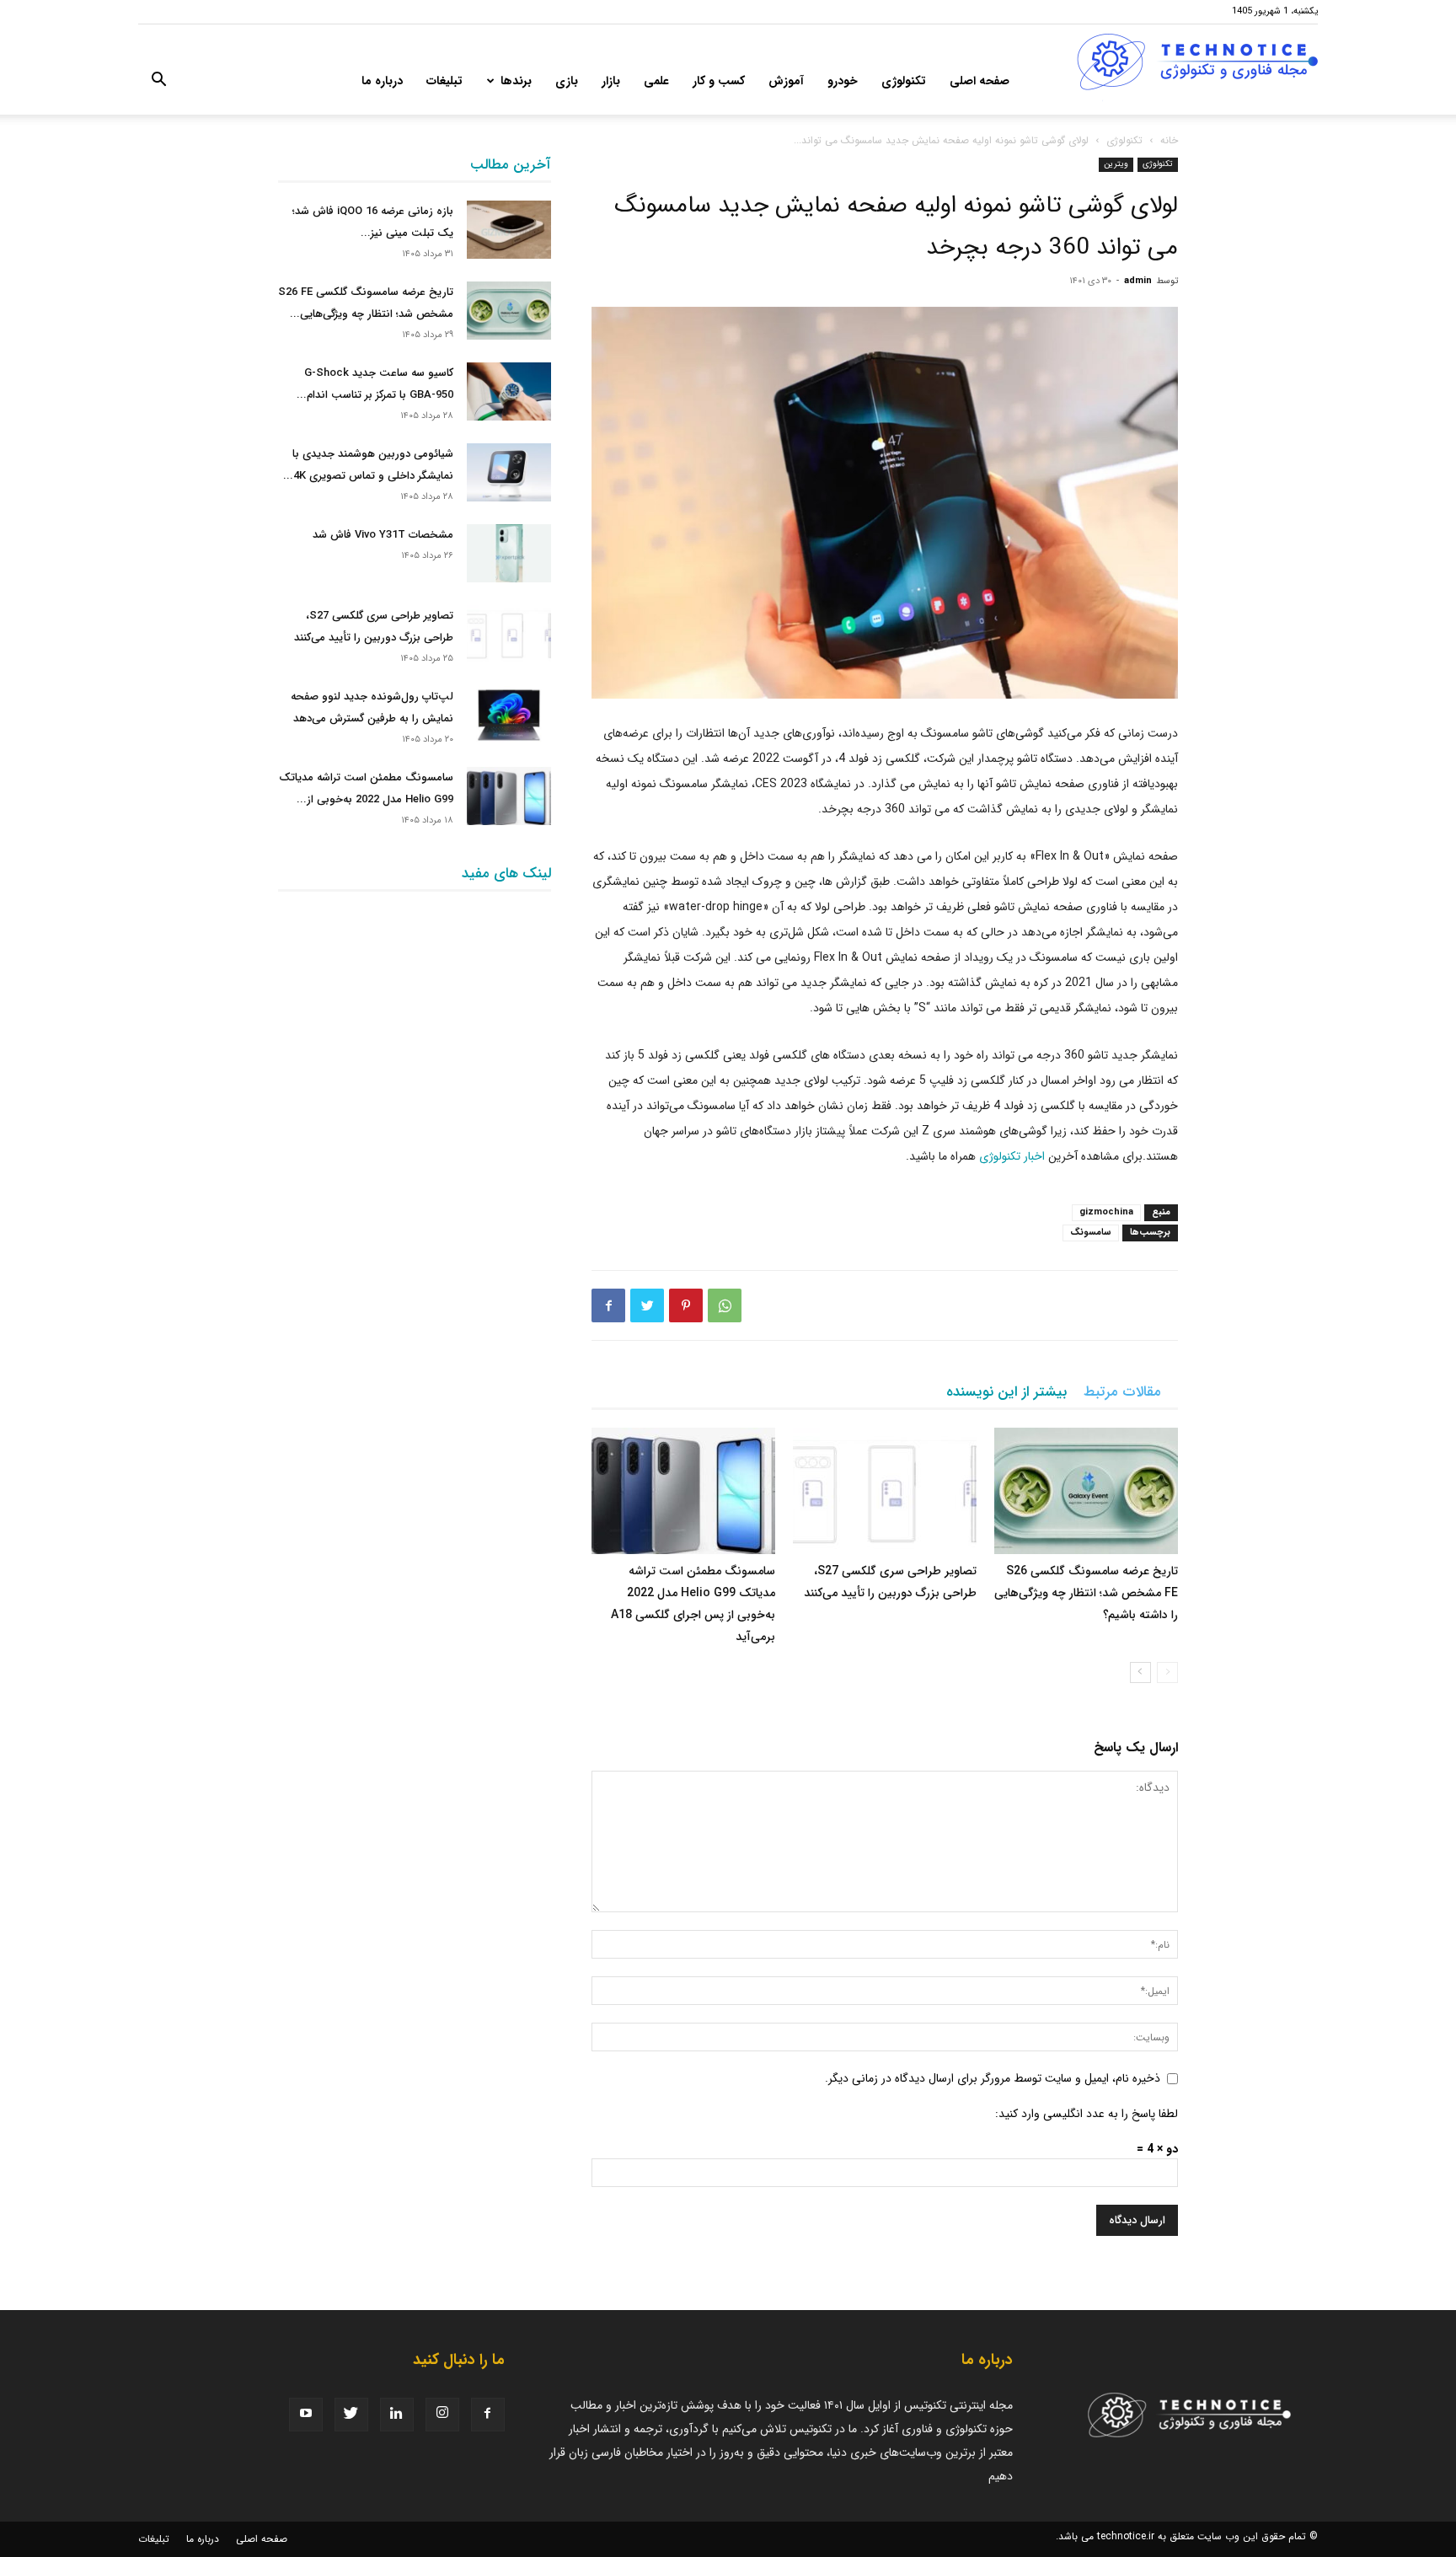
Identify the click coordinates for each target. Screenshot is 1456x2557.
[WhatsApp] (725, 1305)
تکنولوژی (904, 81)
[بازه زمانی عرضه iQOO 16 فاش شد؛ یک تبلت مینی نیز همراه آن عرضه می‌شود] (509, 230)
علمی (656, 81)
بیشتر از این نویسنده (1006, 1392)
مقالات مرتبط (1122, 1392)
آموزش (786, 81)
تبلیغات (444, 81)
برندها (516, 81)
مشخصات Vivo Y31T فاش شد (383, 535)
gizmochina (1106, 1212)
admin (1138, 281)
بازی (567, 81)
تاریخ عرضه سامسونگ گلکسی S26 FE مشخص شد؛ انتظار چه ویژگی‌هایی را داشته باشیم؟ (1086, 1593)
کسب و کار (719, 81)
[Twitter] (647, 1305)
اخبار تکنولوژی (1012, 1156)
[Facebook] (608, 1305)
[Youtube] (306, 2415)
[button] (158, 83)
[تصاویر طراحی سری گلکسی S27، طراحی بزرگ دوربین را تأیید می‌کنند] (885, 1491)
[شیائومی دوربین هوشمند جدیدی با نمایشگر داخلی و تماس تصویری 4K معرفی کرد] (509, 472)
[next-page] (1140, 1673)
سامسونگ (1091, 1233)
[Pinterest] (686, 1305)
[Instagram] (442, 2415)
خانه (1169, 140)
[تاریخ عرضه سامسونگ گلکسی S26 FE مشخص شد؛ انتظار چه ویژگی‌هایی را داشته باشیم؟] (1086, 1491)
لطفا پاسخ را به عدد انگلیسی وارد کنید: (1087, 2114)
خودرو (843, 81)
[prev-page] (1167, 1673)
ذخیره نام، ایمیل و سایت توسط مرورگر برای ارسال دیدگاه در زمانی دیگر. (993, 2078)
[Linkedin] (397, 2415)
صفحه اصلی (980, 81)
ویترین (1116, 164)
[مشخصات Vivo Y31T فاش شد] (509, 553)
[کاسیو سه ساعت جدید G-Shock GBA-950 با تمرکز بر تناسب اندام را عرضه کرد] (509, 391)
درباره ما (382, 81)
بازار (611, 81)
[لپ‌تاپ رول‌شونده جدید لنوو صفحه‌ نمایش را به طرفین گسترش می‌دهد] (509, 715)
